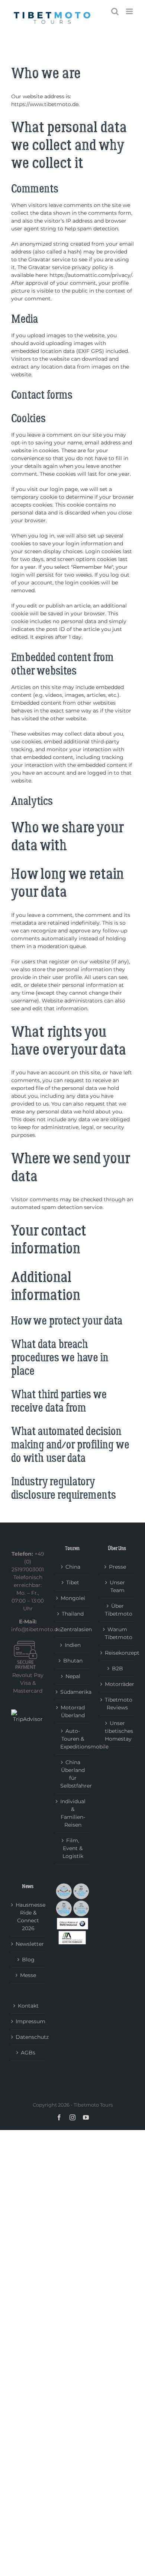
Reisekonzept (117, 1653)
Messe (28, 1975)
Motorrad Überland (73, 1711)
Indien (73, 1645)
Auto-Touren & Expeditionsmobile (73, 1739)
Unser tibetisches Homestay (117, 1731)
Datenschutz (28, 2037)
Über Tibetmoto (117, 1610)
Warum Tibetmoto (117, 1633)
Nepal (73, 1676)
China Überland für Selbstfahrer (73, 1774)
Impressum (28, 2021)
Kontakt (28, 2006)
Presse (117, 1567)
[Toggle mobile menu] (130, 11)
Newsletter (28, 1944)
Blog (28, 1960)
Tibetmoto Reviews (117, 1704)
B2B (117, 1668)
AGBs (28, 2053)
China (73, 1567)
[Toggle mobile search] (115, 11)
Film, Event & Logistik (73, 1848)
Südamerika (73, 1692)
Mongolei (73, 1598)
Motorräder (117, 1684)
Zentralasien (73, 1629)
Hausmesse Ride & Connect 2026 (28, 1917)
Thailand (73, 1614)
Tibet (73, 1582)
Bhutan (73, 1661)
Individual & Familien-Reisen (73, 1813)
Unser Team (117, 1586)
